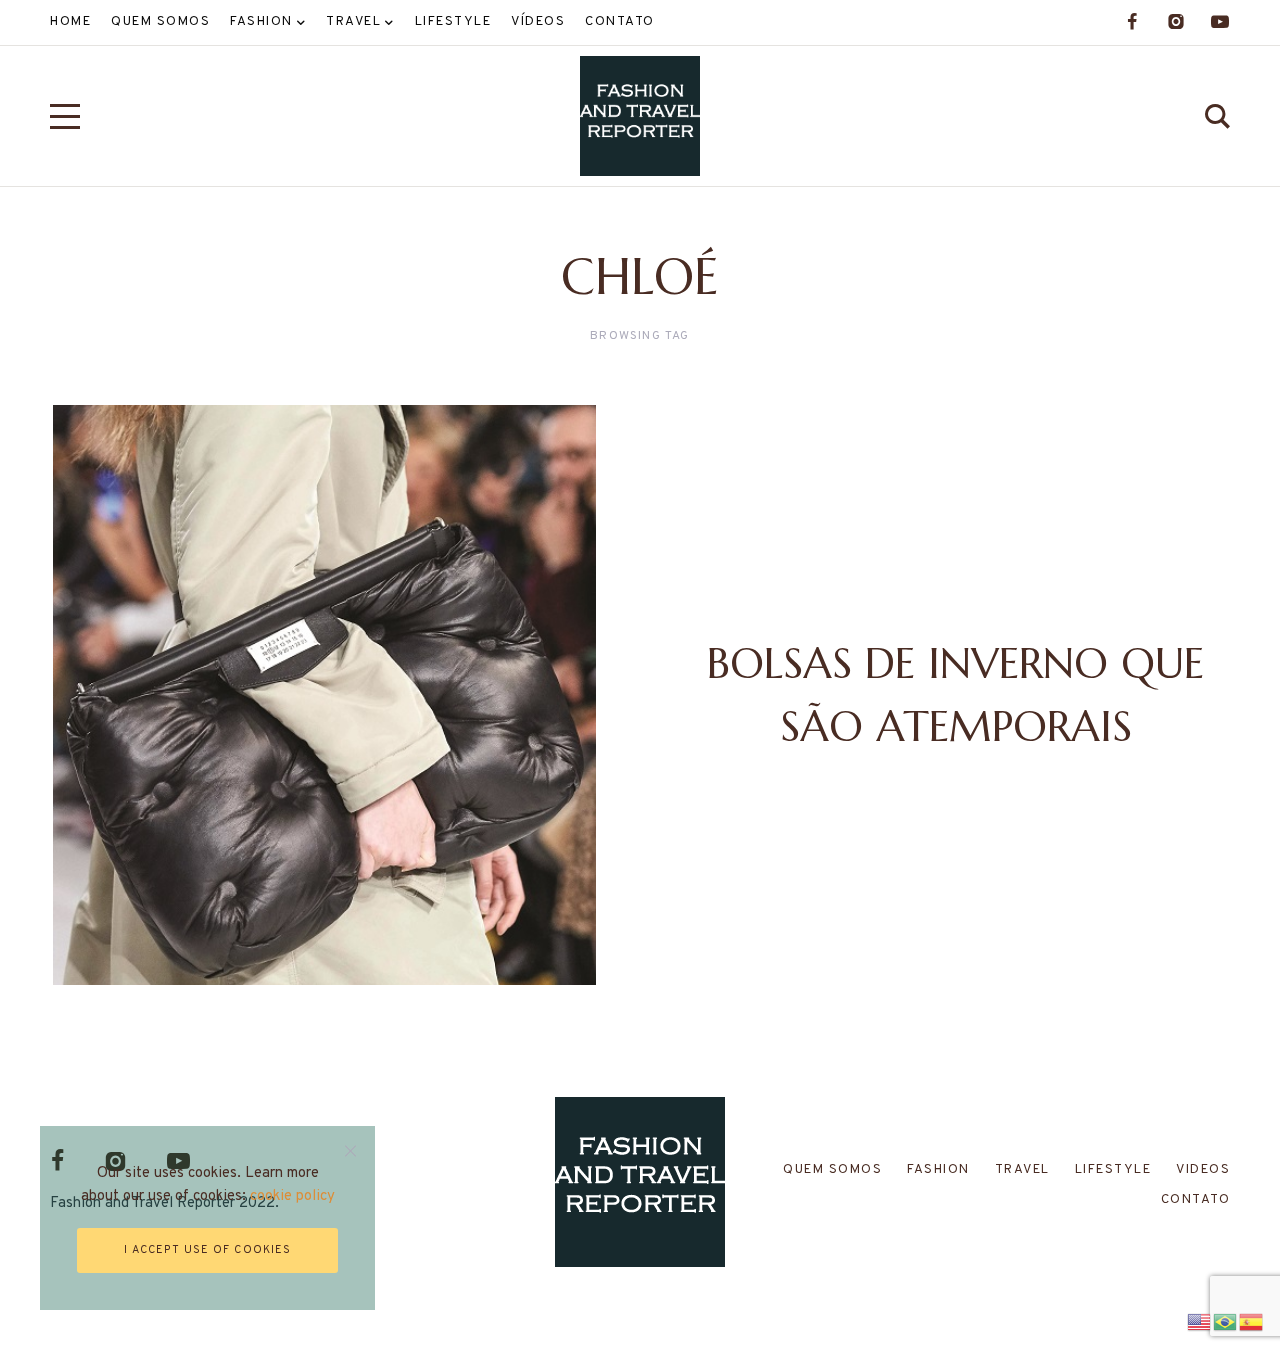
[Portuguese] (1226, 1319)
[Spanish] (1252, 1319)
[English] (1200, 1319)
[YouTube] (1220, 22)
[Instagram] (1176, 22)
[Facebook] (1132, 22)
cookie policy (292, 1196)
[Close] (350, 1150)
